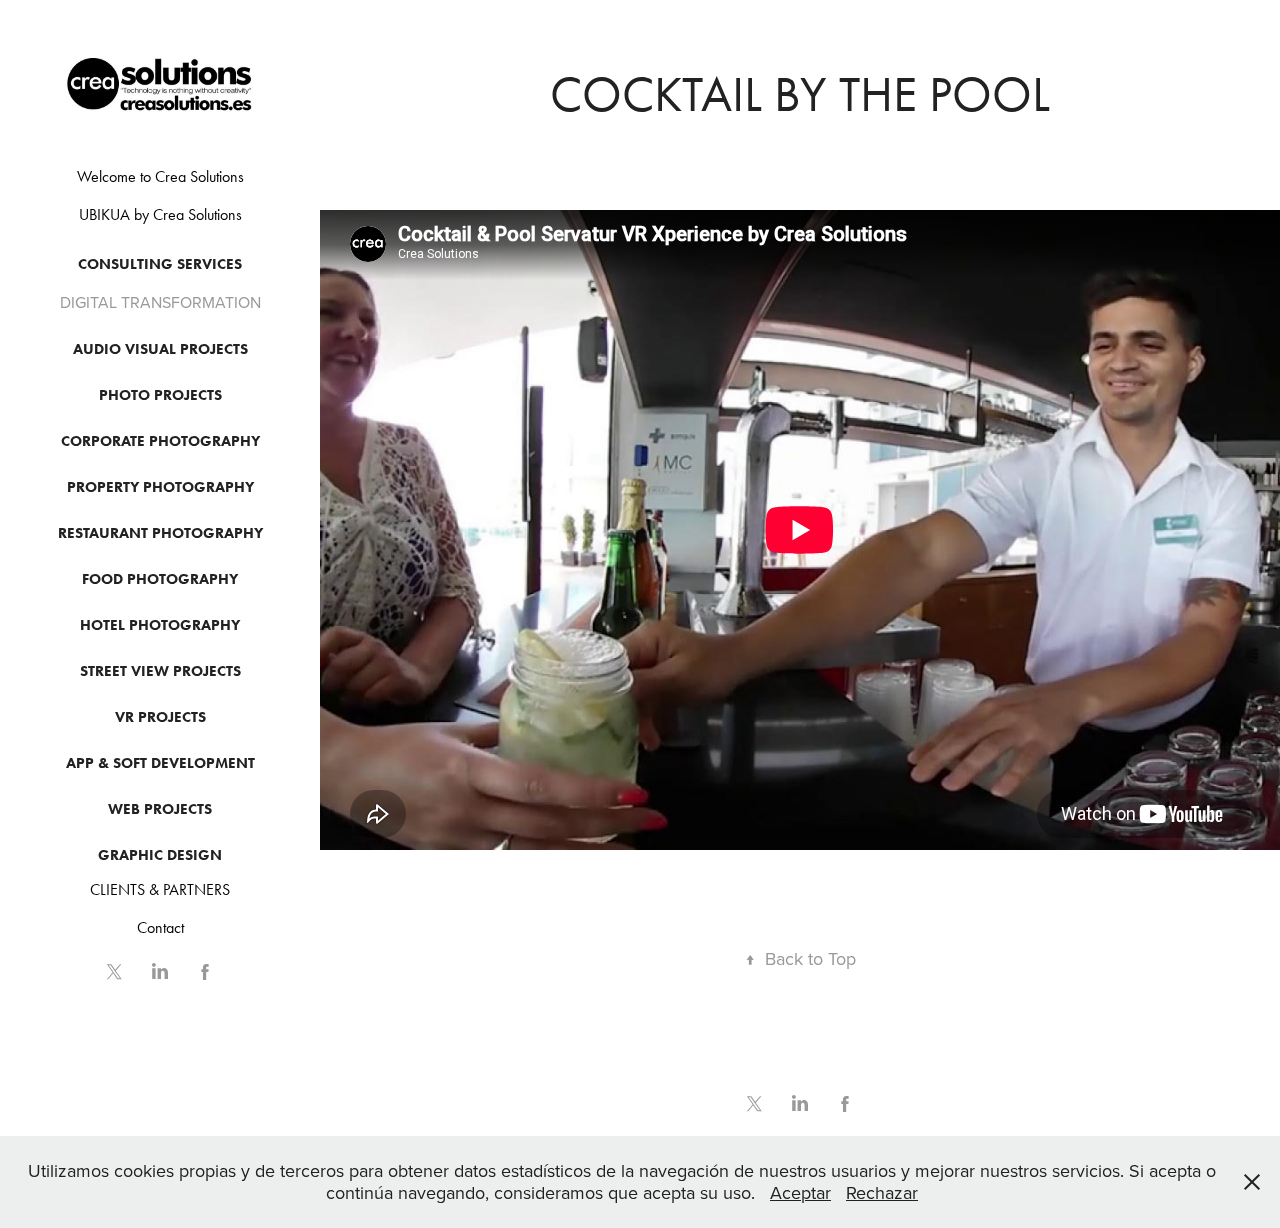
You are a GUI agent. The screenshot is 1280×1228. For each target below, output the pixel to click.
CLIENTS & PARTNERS (160, 889)
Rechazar (882, 1192)
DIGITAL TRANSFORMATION (160, 302)
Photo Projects (160, 395)
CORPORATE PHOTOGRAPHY (160, 441)
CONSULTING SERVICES (160, 264)
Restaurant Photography (160, 533)
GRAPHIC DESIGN (160, 855)
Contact (160, 927)
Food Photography (160, 579)
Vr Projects (160, 717)
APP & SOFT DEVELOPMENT (160, 763)
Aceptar (800, 1192)
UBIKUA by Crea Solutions (160, 214)
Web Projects (160, 809)
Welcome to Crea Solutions (160, 176)
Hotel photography (160, 625)
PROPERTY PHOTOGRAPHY (160, 487)
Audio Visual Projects (160, 349)
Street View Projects (160, 671)
